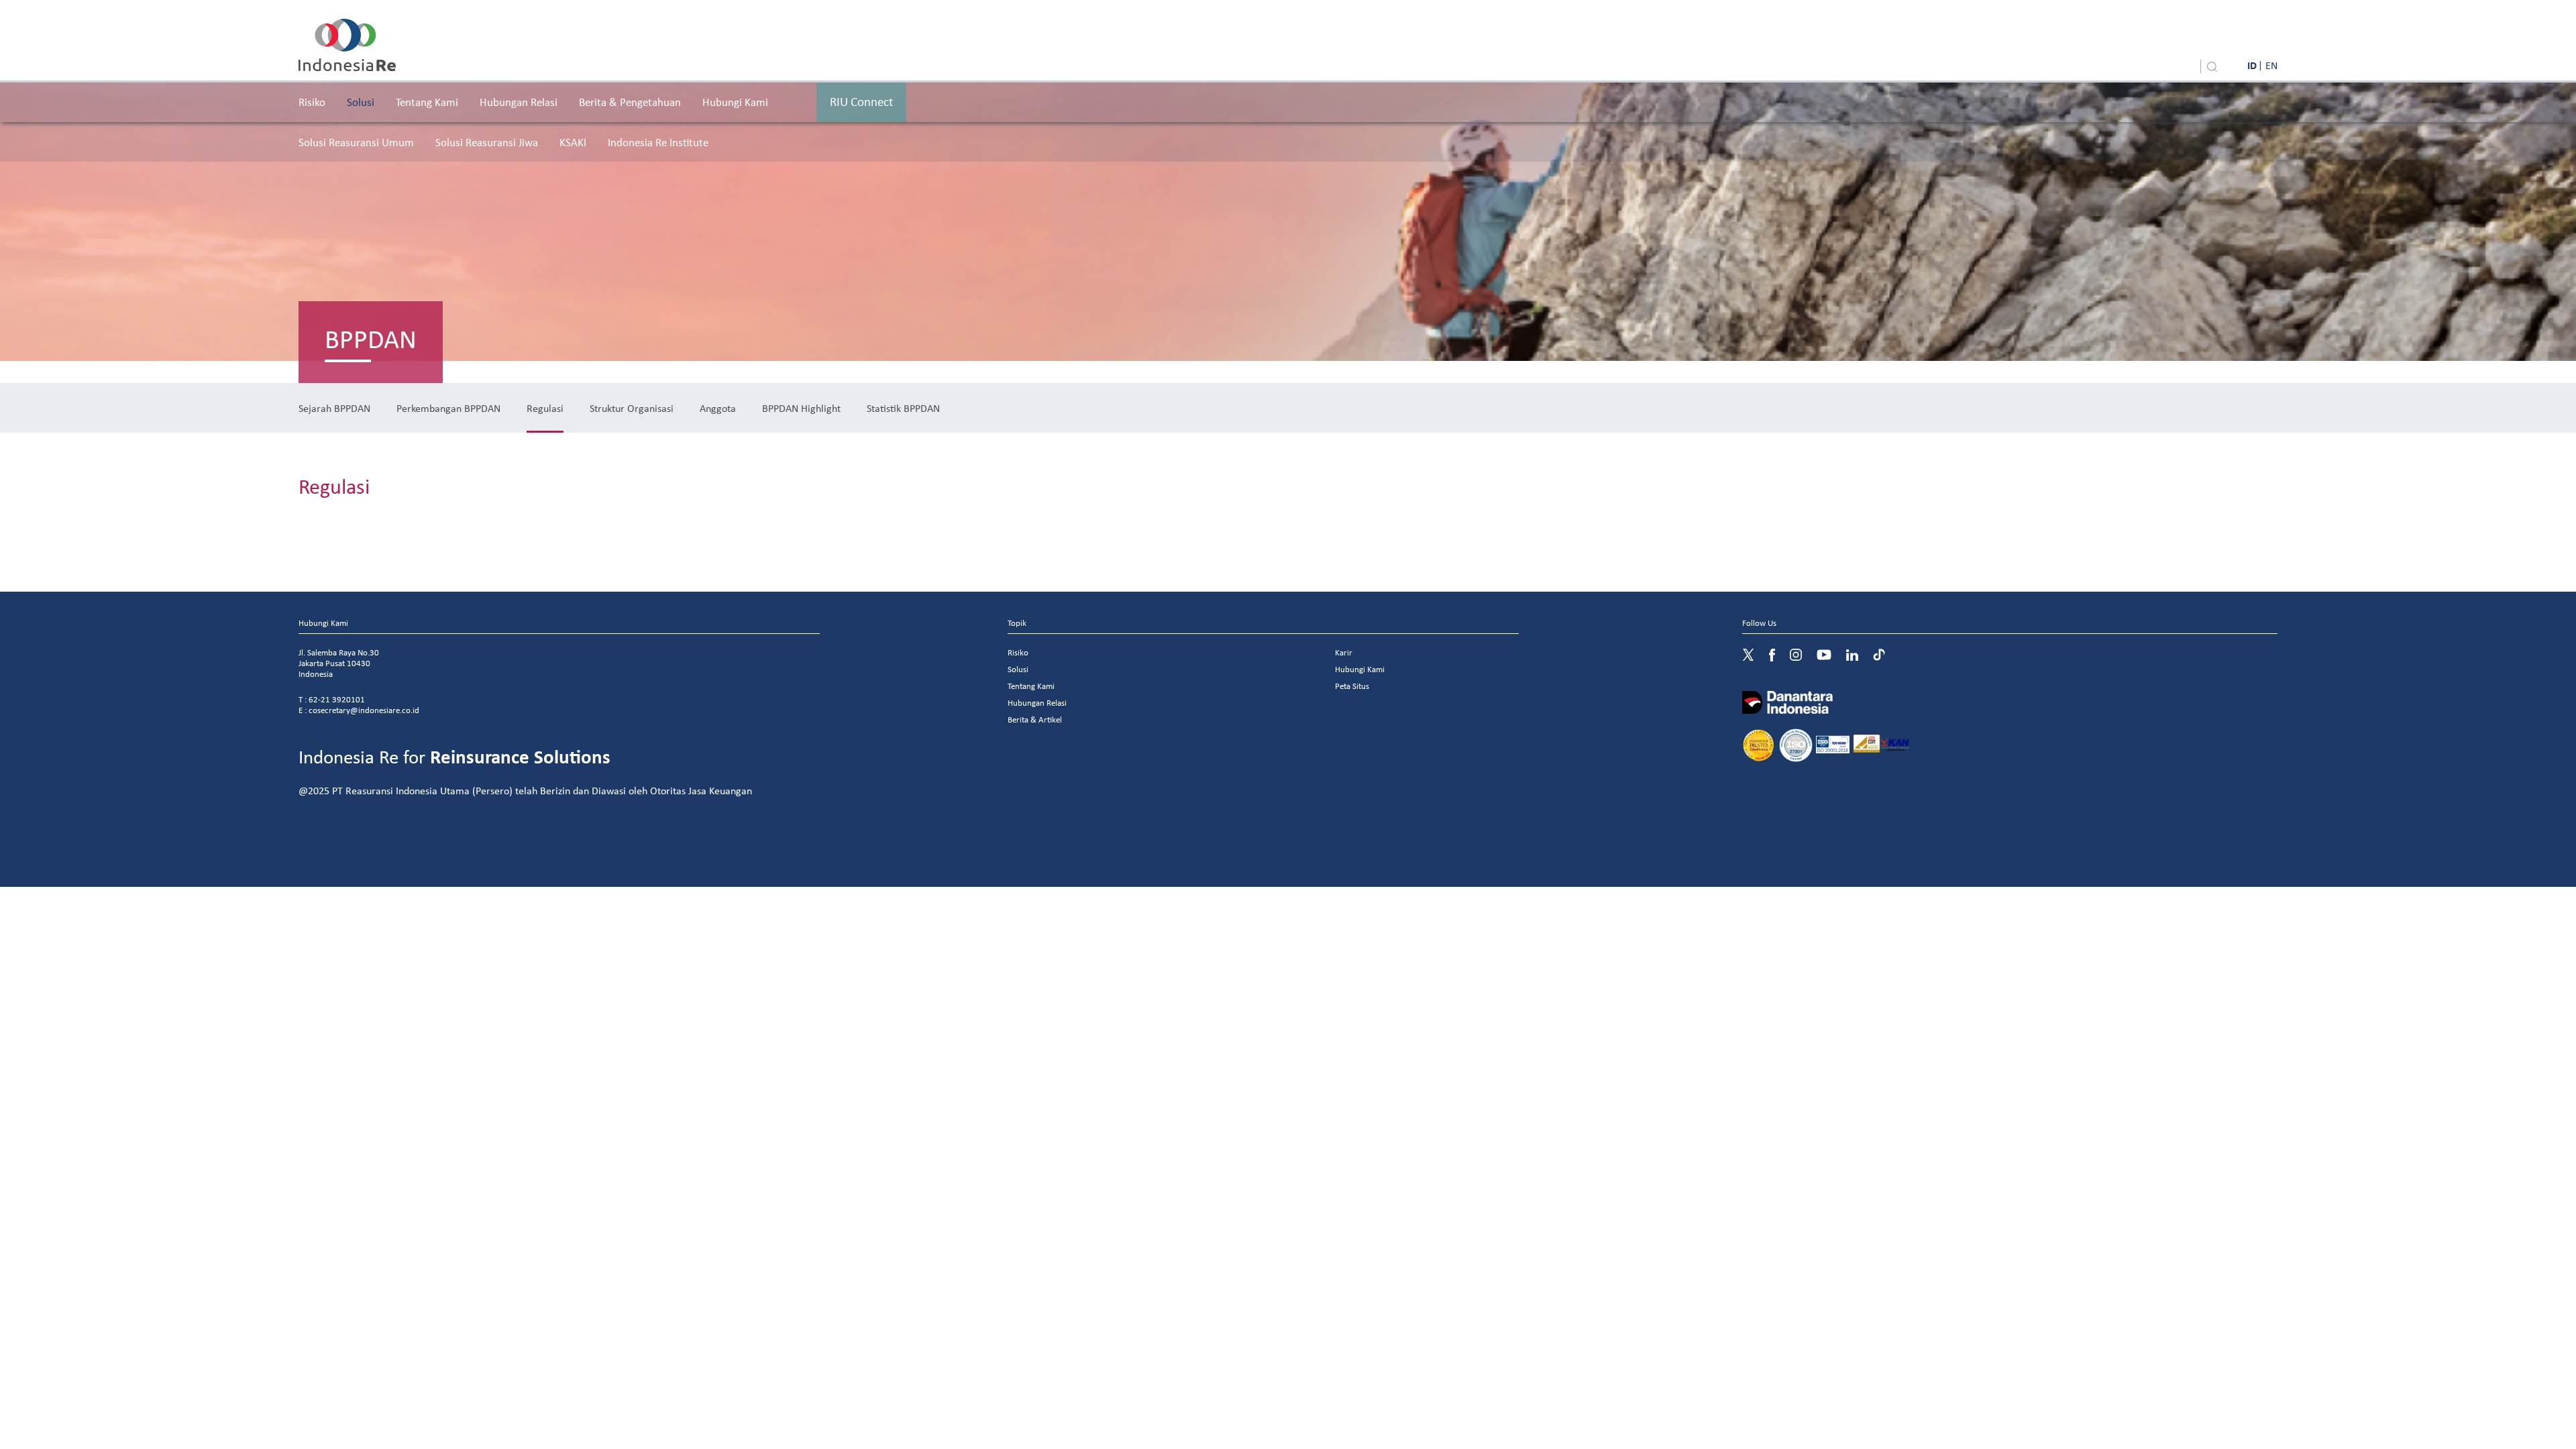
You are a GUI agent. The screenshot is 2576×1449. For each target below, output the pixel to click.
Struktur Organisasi (632, 408)
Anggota (718, 408)
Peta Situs (1352, 686)
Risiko (312, 102)
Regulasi (545, 408)
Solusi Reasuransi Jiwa (487, 142)
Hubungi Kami (735, 102)
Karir (1344, 652)
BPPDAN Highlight (801, 408)
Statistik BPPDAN (903, 408)
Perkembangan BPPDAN (448, 408)
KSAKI (573, 142)
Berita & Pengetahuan (630, 102)
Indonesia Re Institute (658, 142)
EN (2271, 65)
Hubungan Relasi (519, 102)
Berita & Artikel (1035, 719)
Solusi (361, 102)
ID (2252, 65)
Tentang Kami (427, 102)
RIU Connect (861, 101)
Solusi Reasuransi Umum (356, 142)
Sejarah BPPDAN (334, 408)
